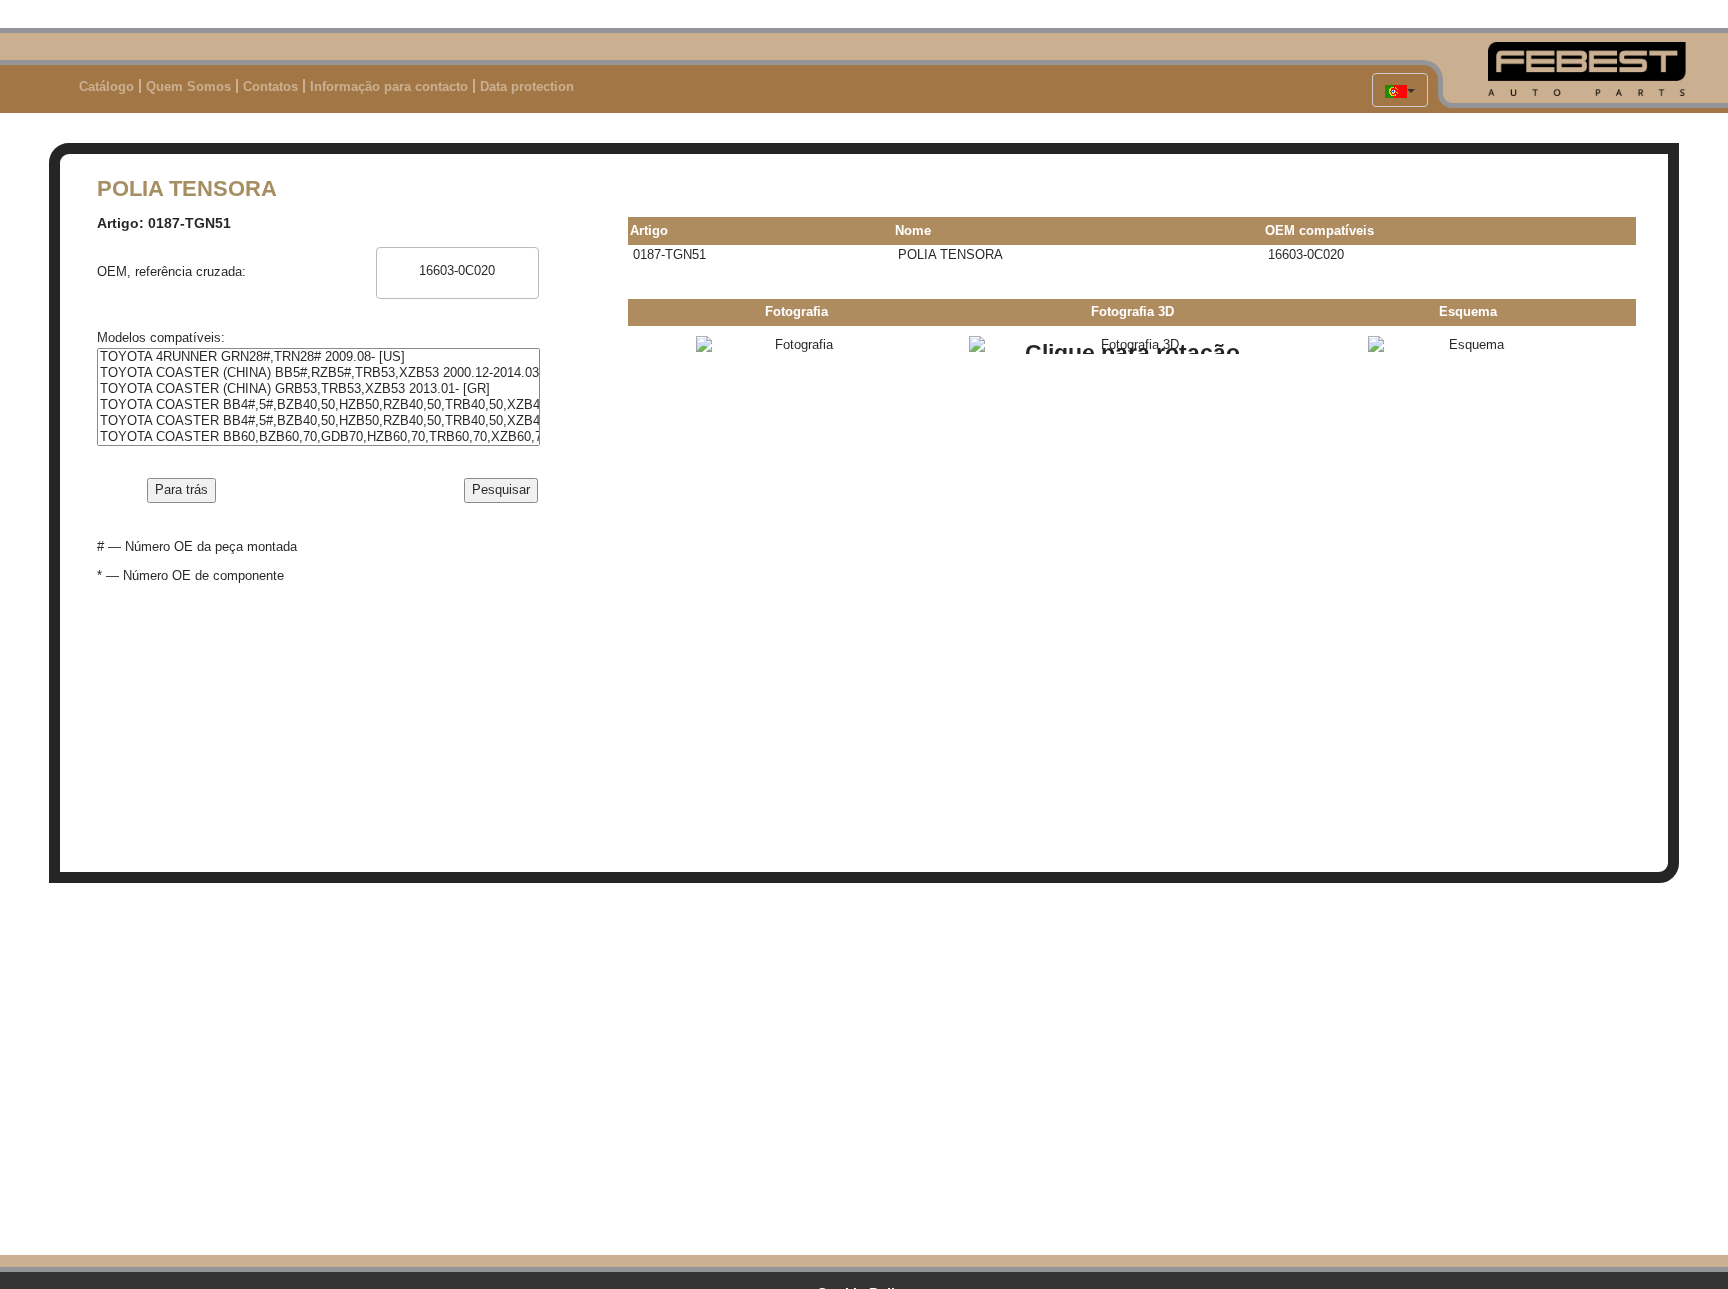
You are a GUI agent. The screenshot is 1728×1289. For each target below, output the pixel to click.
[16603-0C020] (458, 271)
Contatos (270, 86)
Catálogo (106, 86)
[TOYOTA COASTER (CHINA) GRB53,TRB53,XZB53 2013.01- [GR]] (318, 389)
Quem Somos (188, 86)
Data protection (527, 86)
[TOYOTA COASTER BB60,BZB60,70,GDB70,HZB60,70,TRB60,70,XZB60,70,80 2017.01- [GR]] (318, 437)
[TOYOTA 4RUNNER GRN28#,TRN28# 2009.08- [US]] (318, 357)
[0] (458, 256)
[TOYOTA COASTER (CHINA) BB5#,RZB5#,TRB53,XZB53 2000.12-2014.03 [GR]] (318, 373)
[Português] (1400, 90)
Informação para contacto (389, 86)
